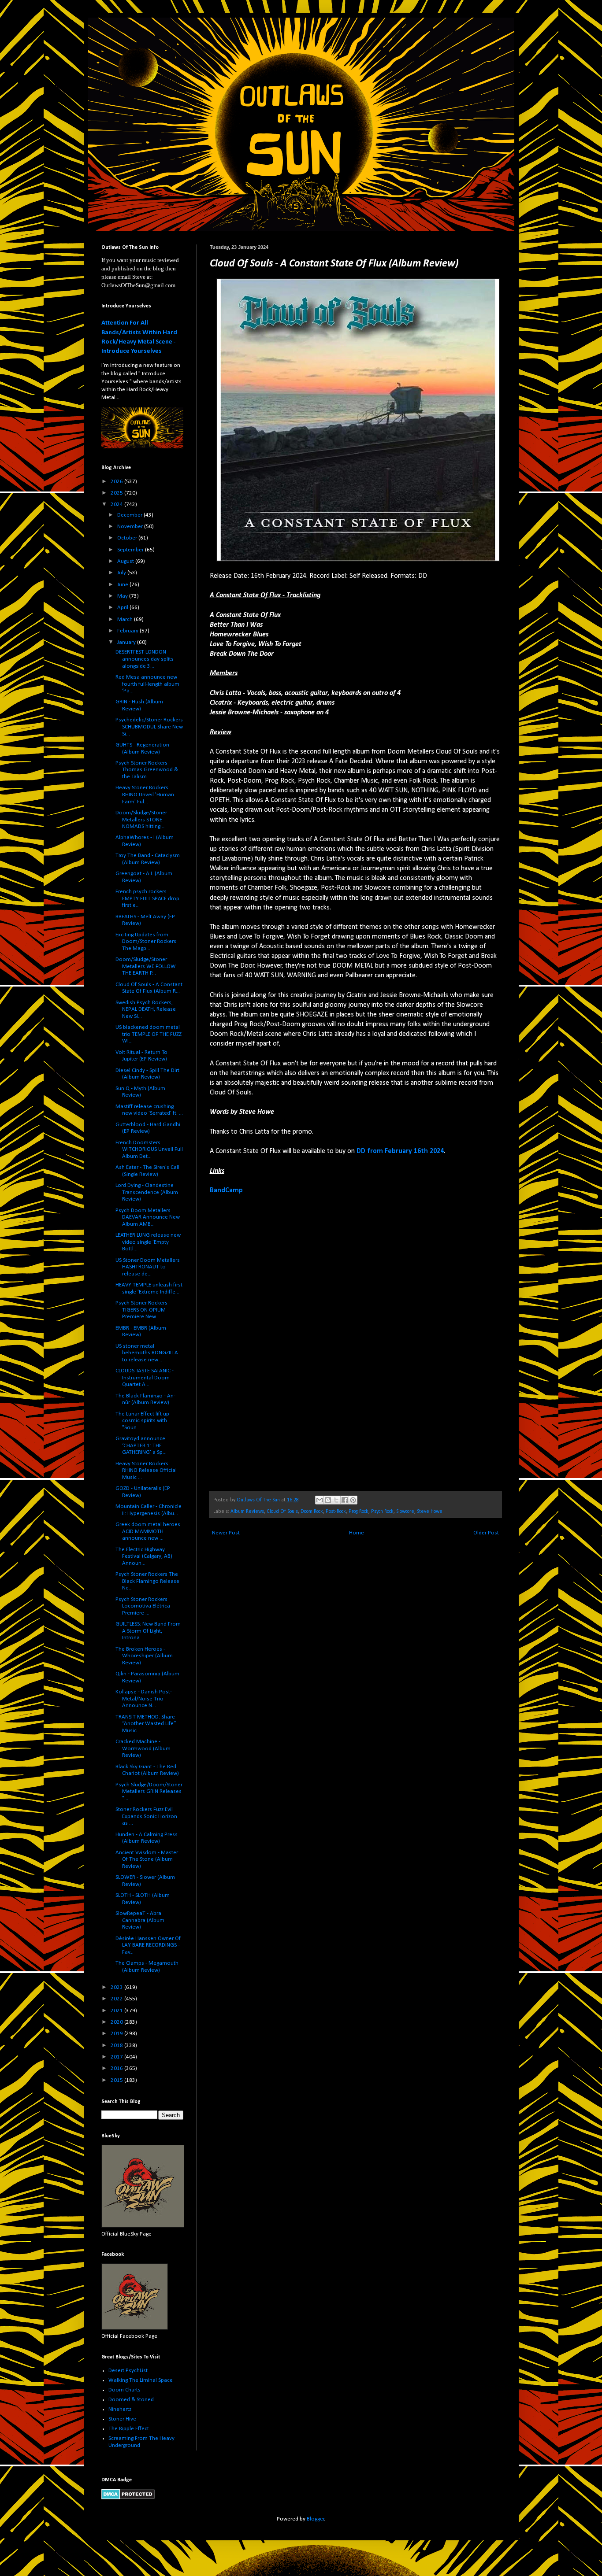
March (126, 619)
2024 (117, 504)
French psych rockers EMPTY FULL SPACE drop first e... (147, 898)
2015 (117, 2080)
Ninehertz (120, 2409)
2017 (117, 2057)
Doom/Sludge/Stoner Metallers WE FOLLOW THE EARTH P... (146, 966)
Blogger (316, 2519)
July (122, 573)
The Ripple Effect (129, 2429)
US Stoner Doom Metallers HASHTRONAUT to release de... (148, 1267)
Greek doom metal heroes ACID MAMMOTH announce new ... (148, 1531)
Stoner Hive (122, 2419)
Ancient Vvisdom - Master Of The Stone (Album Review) (147, 1859)
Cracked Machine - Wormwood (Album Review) (143, 1748)
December (130, 515)
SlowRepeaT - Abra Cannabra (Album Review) (140, 1920)
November (131, 527)
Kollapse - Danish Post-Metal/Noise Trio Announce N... (144, 1699)
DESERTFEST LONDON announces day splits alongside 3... (145, 659)
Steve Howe (430, 1512)
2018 (117, 2046)
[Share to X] (336, 1500)
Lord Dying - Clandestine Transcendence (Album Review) (147, 1192)
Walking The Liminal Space (141, 2380)
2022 (117, 1999)
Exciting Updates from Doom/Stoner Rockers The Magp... (146, 942)
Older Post (486, 1533)
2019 (117, 2034)
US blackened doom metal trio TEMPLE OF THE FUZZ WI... (149, 1034)
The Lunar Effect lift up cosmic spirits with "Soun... (142, 1421)
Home (357, 1533)
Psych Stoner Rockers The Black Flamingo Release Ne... (147, 1581)
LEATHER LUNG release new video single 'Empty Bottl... (148, 1242)
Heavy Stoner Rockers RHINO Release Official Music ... (146, 1471)
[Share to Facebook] (345, 1500)
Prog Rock (359, 1512)
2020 (117, 2022)
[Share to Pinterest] (353, 1500)
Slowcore (405, 1512)
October (128, 538)
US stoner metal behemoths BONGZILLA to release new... (147, 1353)
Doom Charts (124, 2390)
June (123, 585)
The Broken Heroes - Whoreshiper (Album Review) (144, 1656)
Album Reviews (247, 1512)
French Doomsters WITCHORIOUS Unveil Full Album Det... (149, 1149)
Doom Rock (312, 1512)
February (128, 631)
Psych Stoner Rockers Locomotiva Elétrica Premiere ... (143, 1606)
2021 (117, 2011)
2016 (117, 2068)
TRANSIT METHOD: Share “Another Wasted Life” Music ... (146, 1724)
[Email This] (320, 1500)
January (127, 642)
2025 (117, 493)
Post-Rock (336, 1512)
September (131, 550)
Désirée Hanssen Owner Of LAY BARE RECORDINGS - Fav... (148, 1945)
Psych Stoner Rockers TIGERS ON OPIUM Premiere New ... (141, 1310)
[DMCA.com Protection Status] (128, 2498)
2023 (117, 1987)
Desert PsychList (128, 2371)
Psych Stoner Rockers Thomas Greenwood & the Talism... (147, 770)
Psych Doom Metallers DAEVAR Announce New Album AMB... (148, 1217)
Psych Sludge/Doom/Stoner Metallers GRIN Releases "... (149, 1792)
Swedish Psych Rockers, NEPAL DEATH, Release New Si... (146, 1009)
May (123, 596)
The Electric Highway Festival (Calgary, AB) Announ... (144, 1556)
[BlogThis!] (328, 1500)
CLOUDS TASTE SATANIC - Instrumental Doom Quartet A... (145, 1378)
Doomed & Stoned (131, 2400)
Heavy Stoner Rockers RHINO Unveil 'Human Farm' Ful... (145, 795)
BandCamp (226, 1190)
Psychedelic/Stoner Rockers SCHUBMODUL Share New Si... (149, 727)
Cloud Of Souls (282, 1512)
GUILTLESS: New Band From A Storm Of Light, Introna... (148, 1631)
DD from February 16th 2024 (400, 1151)
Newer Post (226, 1533)
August (126, 561)
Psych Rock (382, 1512)
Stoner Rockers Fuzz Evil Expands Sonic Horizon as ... (146, 1816)
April (123, 608)
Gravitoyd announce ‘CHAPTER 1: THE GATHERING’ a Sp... (141, 1445)
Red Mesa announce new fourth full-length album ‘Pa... (147, 684)
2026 (117, 482)
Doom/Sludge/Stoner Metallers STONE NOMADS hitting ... (141, 820)
